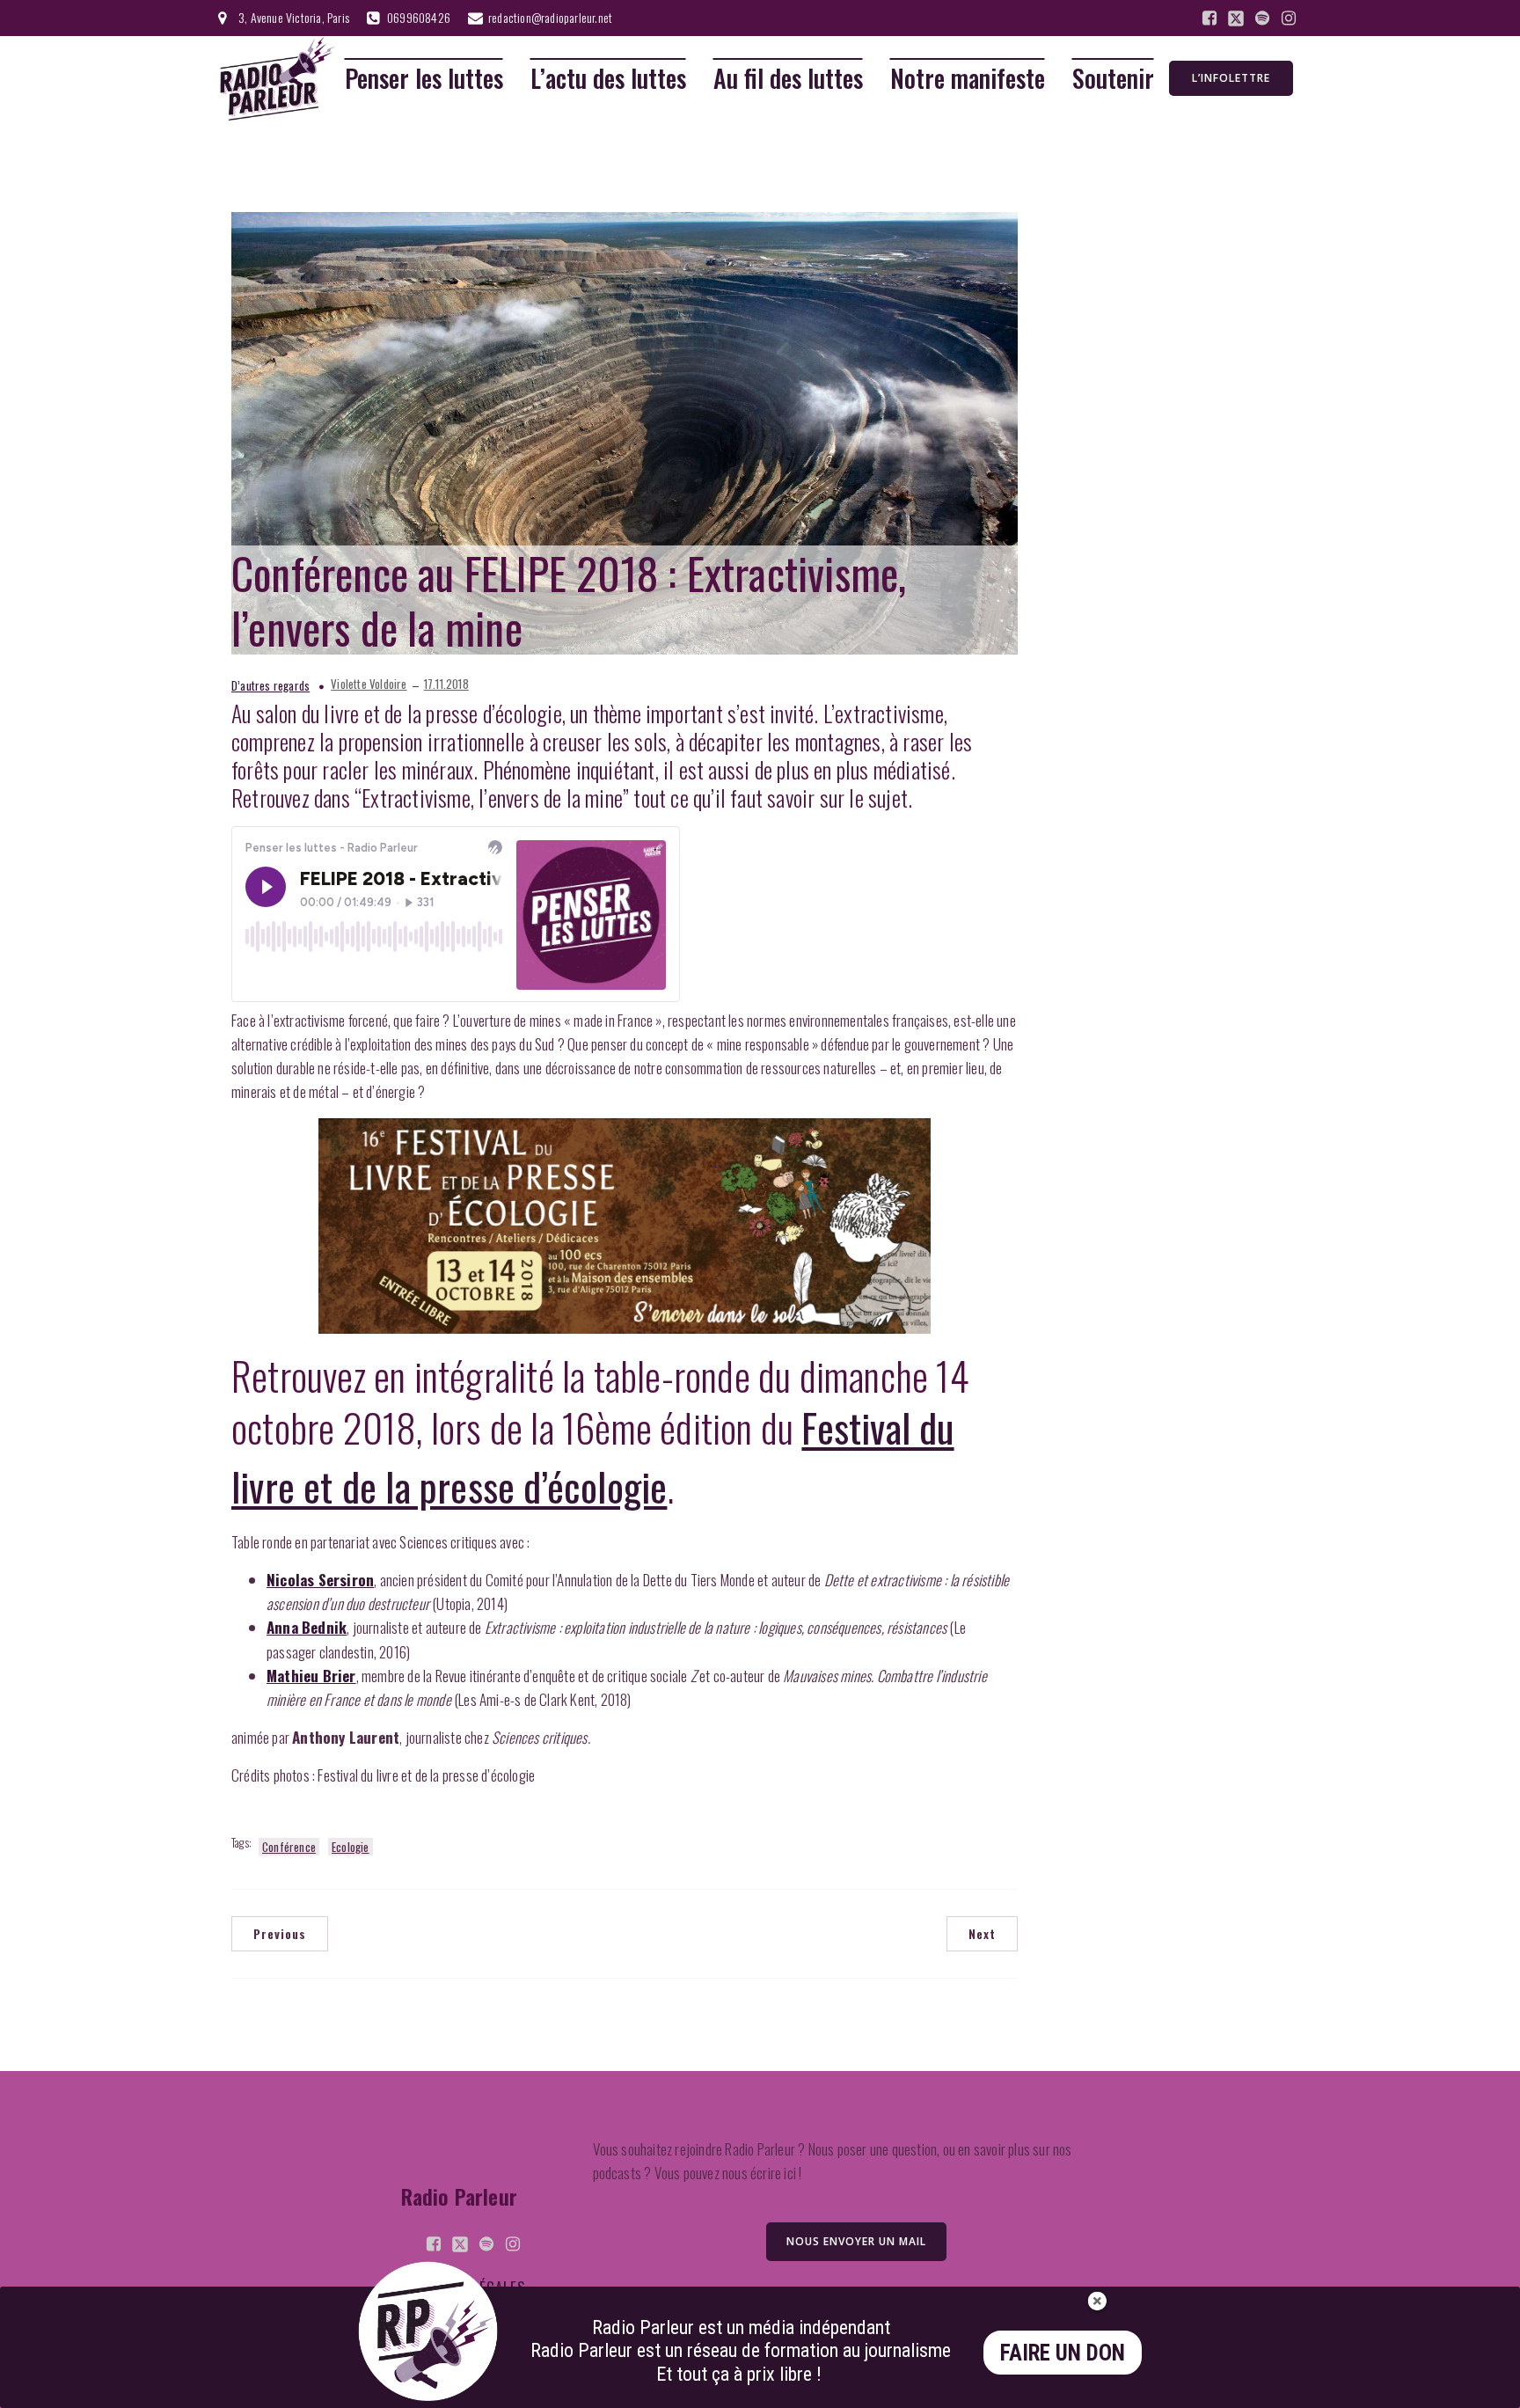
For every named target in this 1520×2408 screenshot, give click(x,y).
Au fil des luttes (788, 79)
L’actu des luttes (608, 79)
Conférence (289, 1847)
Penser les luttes (424, 79)
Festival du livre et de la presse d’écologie (593, 1457)
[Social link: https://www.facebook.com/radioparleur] (1209, 18)
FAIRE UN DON (1063, 2353)
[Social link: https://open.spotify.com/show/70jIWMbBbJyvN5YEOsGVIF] (1262, 18)
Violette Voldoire (369, 684)
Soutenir (1113, 79)
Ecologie (351, 1847)
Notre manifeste (968, 79)
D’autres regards (270, 685)
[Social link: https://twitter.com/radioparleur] (1236, 18)
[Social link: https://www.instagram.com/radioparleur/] (1289, 18)
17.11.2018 (446, 684)
